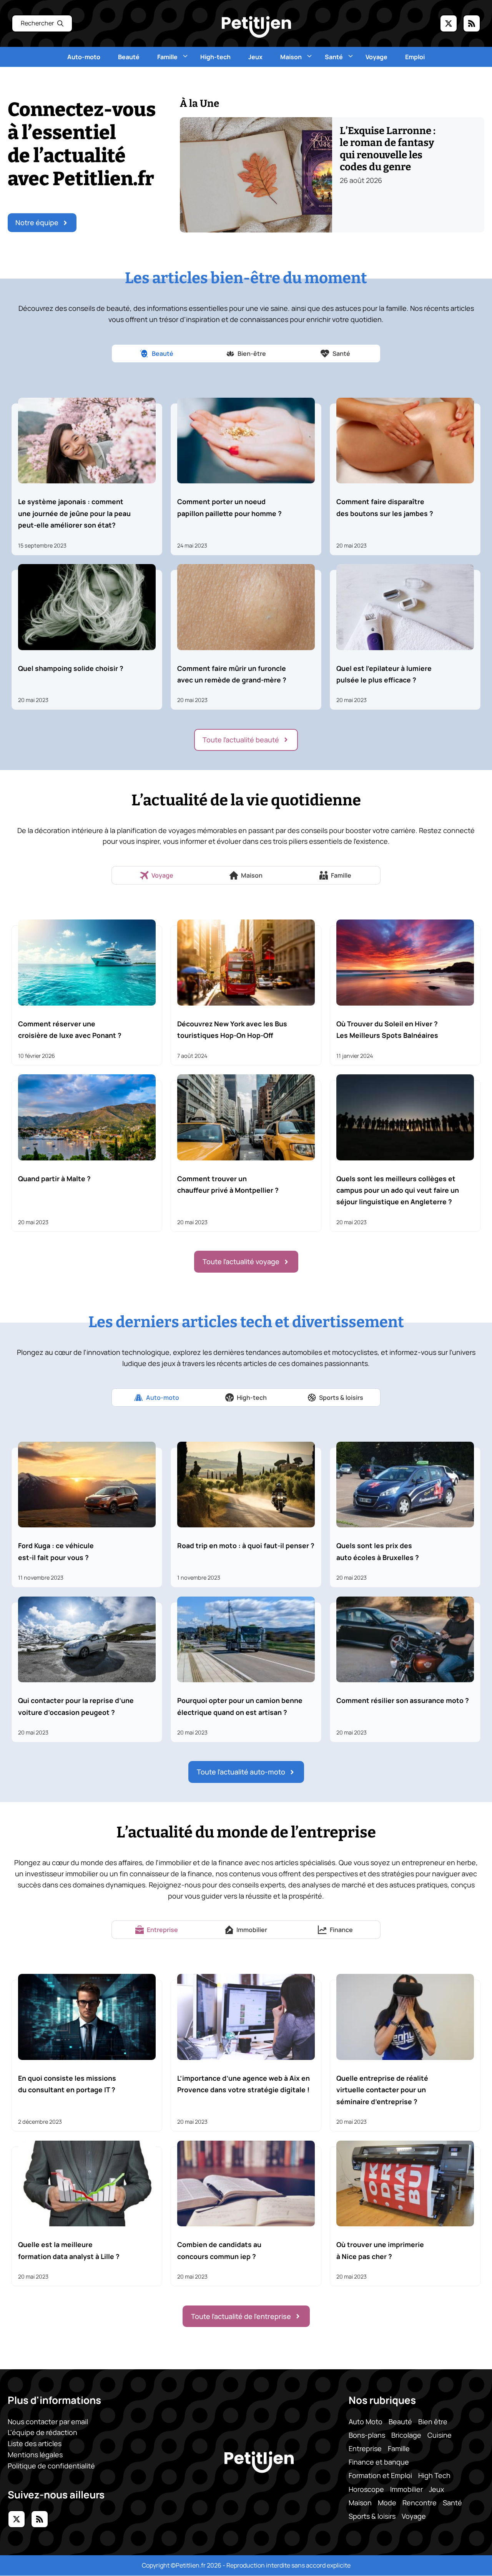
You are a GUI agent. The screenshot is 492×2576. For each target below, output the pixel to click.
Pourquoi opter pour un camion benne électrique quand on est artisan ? (240, 1706)
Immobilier (406, 2489)
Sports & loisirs (372, 2516)
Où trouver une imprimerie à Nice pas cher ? (380, 2250)
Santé (334, 57)
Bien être (433, 2422)
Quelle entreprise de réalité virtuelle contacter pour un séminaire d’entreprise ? (382, 2090)
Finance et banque (379, 2462)
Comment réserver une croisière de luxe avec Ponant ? (70, 1029)
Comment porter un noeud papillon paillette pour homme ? (229, 507)
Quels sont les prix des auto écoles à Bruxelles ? (378, 1551)
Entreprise (365, 2448)
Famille (167, 57)
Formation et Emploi (380, 2476)
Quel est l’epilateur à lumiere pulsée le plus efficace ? (384, 674)
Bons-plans (367, 2435)
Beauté (129, 57)
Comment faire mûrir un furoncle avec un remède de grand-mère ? (232, 674)
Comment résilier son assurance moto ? (403, 1700)
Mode (387, 2503)
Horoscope (366, 2489)
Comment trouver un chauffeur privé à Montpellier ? (228, 1184)
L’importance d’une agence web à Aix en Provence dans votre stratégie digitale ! (244, 2084)
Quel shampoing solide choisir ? (71, 668)
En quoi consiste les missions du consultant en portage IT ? (67, 2084)
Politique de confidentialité (51, 2466)
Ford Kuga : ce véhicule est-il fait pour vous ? (56, 1551)
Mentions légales (35, 2455)
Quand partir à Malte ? (54, 1178)
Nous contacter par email (48, 2422)
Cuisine (440, 2435)
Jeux (255, 57)
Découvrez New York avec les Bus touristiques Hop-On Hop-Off (232, 1029)
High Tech (434, 2476)
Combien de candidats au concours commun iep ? (219, 2250)
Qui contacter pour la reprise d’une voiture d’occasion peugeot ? (76, 1706)
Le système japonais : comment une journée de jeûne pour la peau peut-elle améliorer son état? (74, 513)
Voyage (376, 57)
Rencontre (420, 2503)
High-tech (215, 57)
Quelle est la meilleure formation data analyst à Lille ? (69, 2250)
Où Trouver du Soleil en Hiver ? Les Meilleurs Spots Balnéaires (387, 1029)
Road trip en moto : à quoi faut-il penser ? (246, 1545)
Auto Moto (366, 2422)
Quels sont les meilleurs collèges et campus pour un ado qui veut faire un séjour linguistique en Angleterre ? (398, 1190)
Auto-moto (84, 57)
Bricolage (406, 2435)
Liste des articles (35, 2444)
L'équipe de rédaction (42, 2433)
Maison (291, 57)
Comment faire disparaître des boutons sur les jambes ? (385, 507)
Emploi (415, 57)
